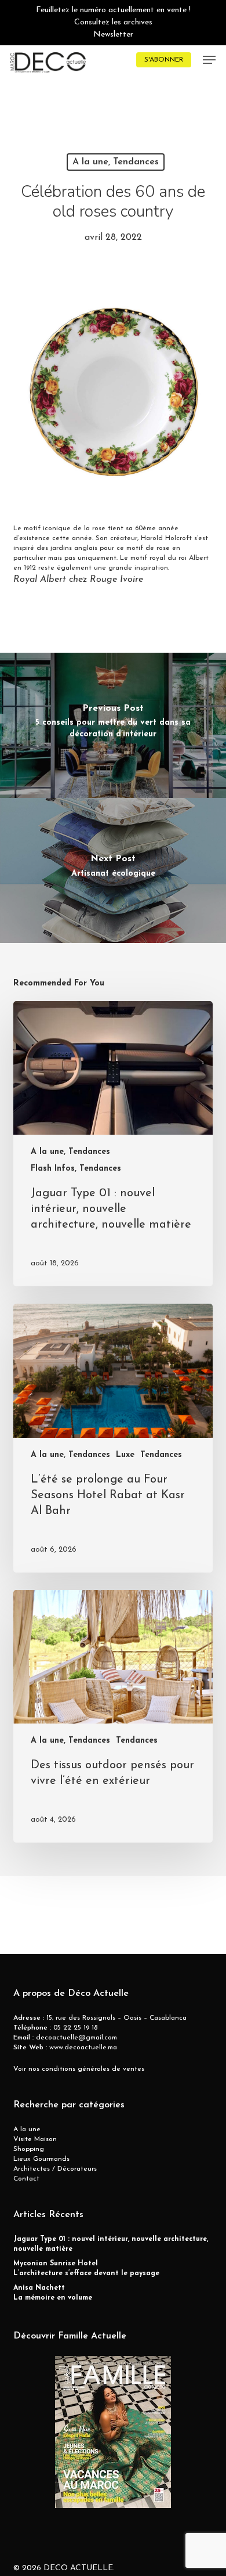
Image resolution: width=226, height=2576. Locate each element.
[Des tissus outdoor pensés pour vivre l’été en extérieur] (113, 1717)
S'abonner (164, 60)
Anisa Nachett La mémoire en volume (53, 2293)
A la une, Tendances (116, 162)
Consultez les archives (113, 22)
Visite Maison (35, 2139)
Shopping (29, 2149)
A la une (27, 2129)
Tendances (161, 1455)
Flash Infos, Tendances (76, 1169)
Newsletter (113, 35)
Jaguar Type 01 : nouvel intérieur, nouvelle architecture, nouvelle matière (111, 2244)
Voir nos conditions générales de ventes (79, 2069)
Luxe (125, 1455)
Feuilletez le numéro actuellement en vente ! (113, 10)
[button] (209, 60)
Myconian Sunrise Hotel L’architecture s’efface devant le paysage (86, 2269)
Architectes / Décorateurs (55, 2169)
